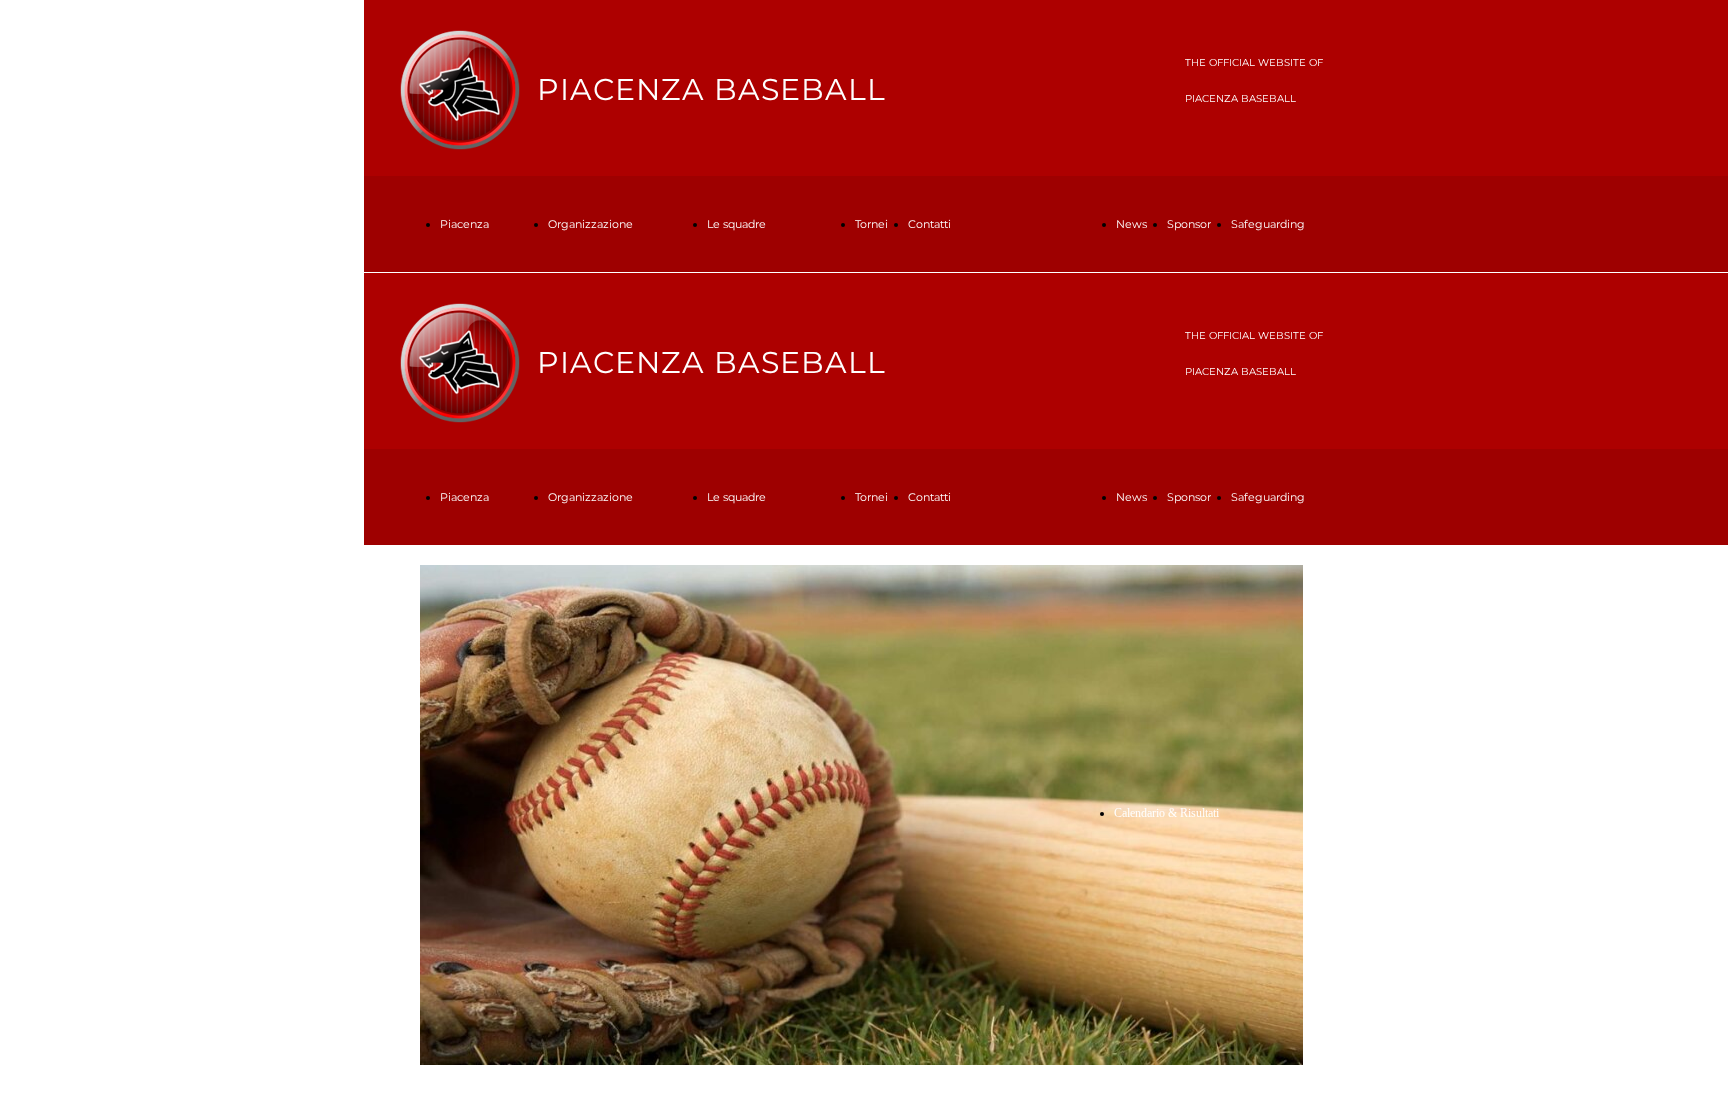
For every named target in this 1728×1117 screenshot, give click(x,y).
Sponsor (1189, 224)
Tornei (871, 224)
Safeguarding (1268, 224)
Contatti (929, 224)
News (1131, 224)
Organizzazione (590, 224)
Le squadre (736, 224)
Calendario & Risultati (1166, 813)
